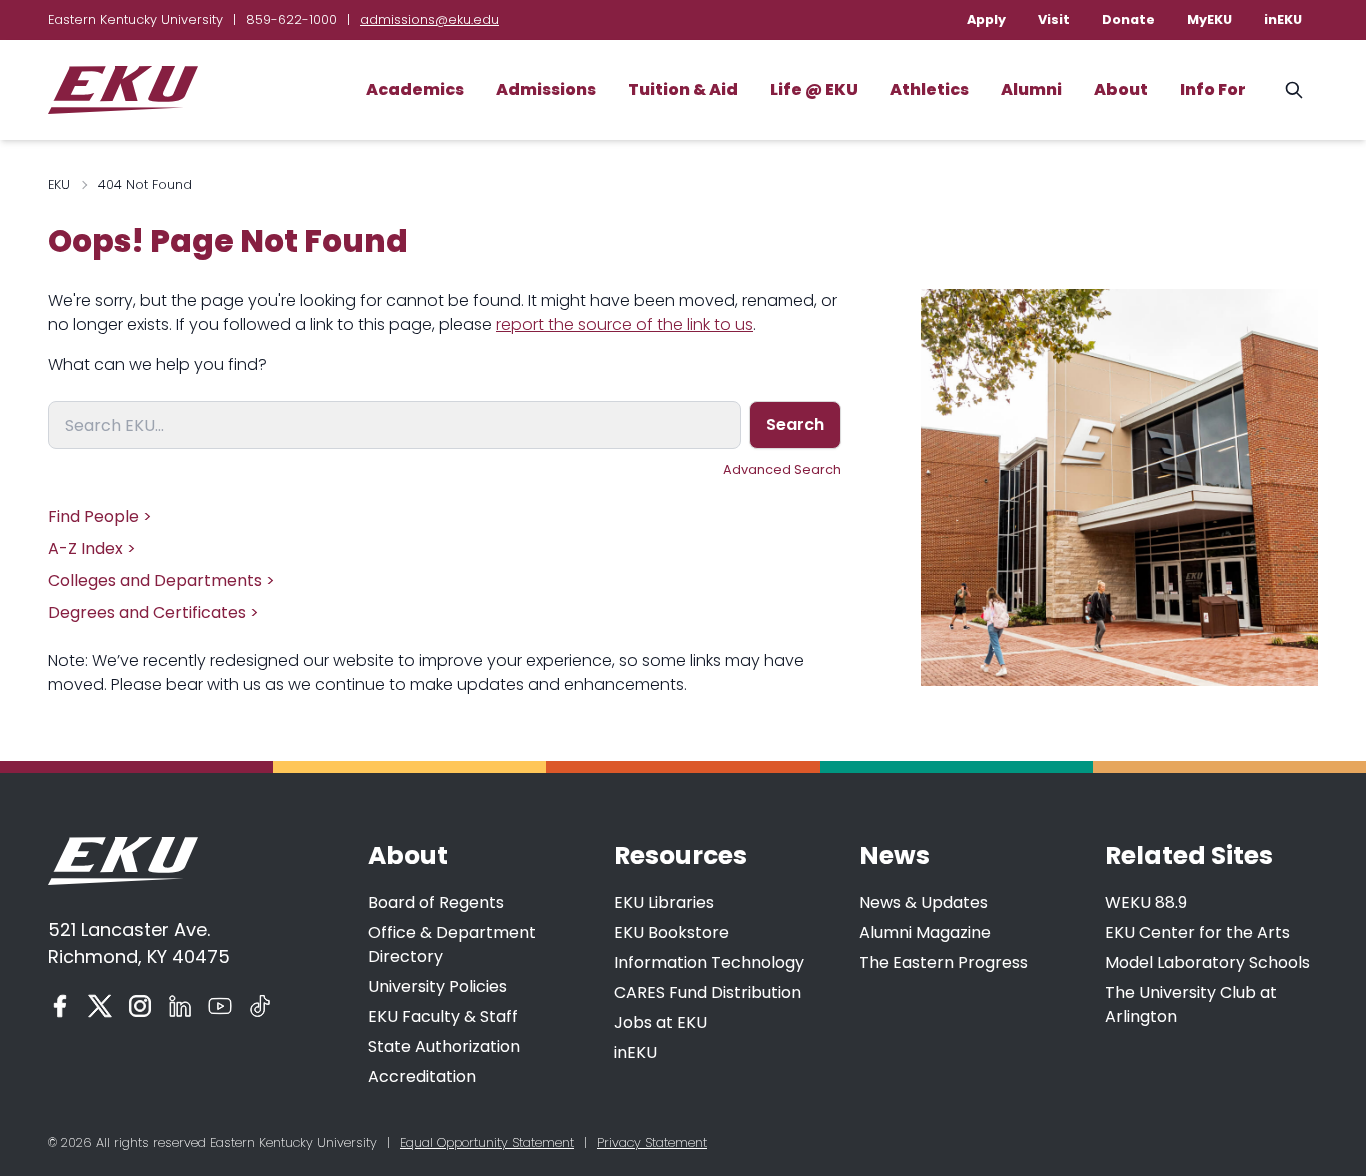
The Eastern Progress (943, 962)
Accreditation (422, 1076)
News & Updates (923, 902)
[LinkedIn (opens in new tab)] (180, 1006)
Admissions (546, 89)
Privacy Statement (652, 1142)
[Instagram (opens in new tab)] (140, 1006)
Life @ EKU (814, 89)
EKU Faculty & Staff (443, 1016)
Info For (1213, 89)
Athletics (929, 89)
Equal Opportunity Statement (487, 1142)
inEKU (1283, 19)
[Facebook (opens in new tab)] (60, 1006)
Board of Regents (436, 902)
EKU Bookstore (671, 932)
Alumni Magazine (925, 932)
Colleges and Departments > (161, 580)
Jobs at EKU (660, 1022)
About (1121, 89)
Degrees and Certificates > (153, 612)
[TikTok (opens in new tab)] (260, 1006)
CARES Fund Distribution (707, 992)
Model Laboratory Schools (1207, 962)
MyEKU (1209, 19)
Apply (986, 19)
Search (795, 424)
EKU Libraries (664, 902)
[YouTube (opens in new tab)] (220, 1006)
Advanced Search (782, 469)
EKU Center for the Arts (1197, 932)
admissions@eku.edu (429, 19)
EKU (59, 184)
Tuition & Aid (683, 89)
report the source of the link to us (624, 324)
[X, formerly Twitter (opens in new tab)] (100, 1006)
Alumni (1031, 89)
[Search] (1294, 90)
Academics (415, 89)
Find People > (100, 516)
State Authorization (444, 1046)
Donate (1128, 19)
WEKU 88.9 (1146, 902)
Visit (1054, 19)
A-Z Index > (92, 548)
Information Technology (709, 962)
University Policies (437, 986)
